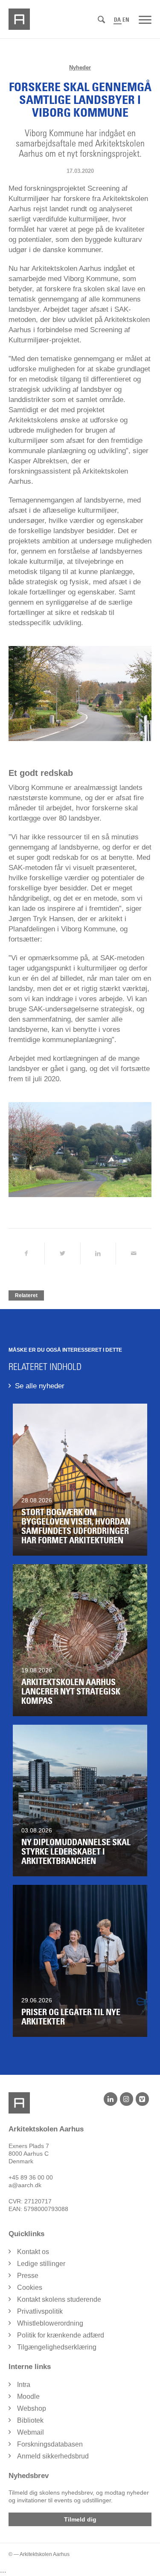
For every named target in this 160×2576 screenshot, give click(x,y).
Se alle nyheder (40, 1386)
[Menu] (145, 19)
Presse (28, 2276)
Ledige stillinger (41, 2264)
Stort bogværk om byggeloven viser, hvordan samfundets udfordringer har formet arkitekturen (76, 1526)
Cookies (30, 2287)
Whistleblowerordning (50, 2323)
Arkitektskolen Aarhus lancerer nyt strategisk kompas (71, 1691)
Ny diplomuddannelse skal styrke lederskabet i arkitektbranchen (76, 1852)
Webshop (32, 2408)
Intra (24, 2385)
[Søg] (101, 20)
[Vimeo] (142, 2099)
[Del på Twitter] (63, 1254)
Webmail (31, 2432)
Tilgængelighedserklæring (57, 2347)
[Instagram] (127, 2099)
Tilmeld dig (80, 2519)
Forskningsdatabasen (50, 2444)
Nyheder (80, 67)
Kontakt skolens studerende (59, 2299)
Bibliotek (30, 2420)
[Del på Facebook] (26, 1254)
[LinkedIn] (110, 2099)
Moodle (28, 2397)
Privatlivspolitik (40, 2311)
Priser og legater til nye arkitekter (71, 2017)
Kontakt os (33, 2252)
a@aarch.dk (25, 2185)
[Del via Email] (134, 1254)
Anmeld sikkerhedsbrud (53, 2456)
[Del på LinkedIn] (98, 1254)
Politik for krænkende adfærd (61, 2335)
